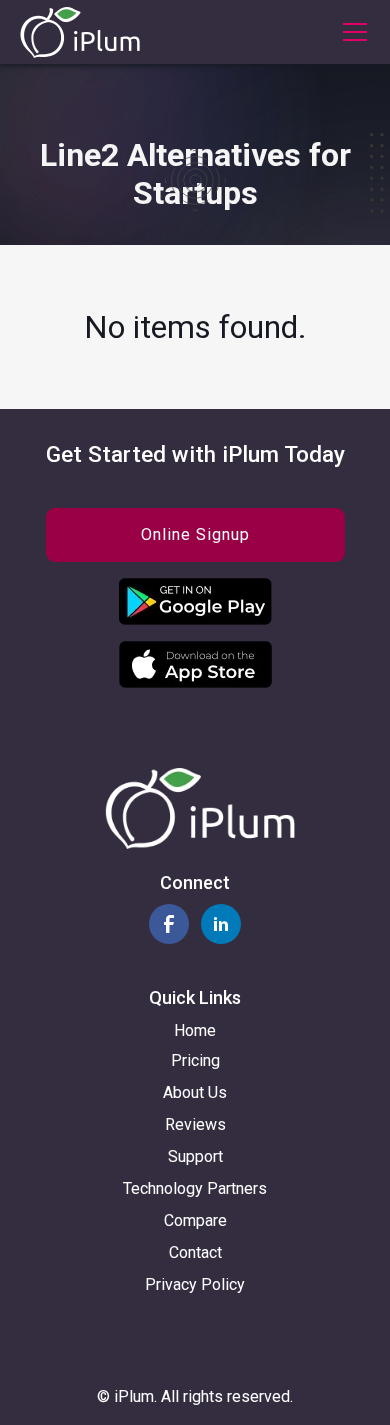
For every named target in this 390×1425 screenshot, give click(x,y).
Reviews (195, 1124)
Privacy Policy (195, 1284)
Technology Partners (195, 1188)
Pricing (195, 1060)
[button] (351, 32)
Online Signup (195, 534)
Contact (195, 1252)
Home (195, 1030)
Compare (195, 1220)
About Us (195, 1092)
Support (195, 1156)
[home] (80, 32)
